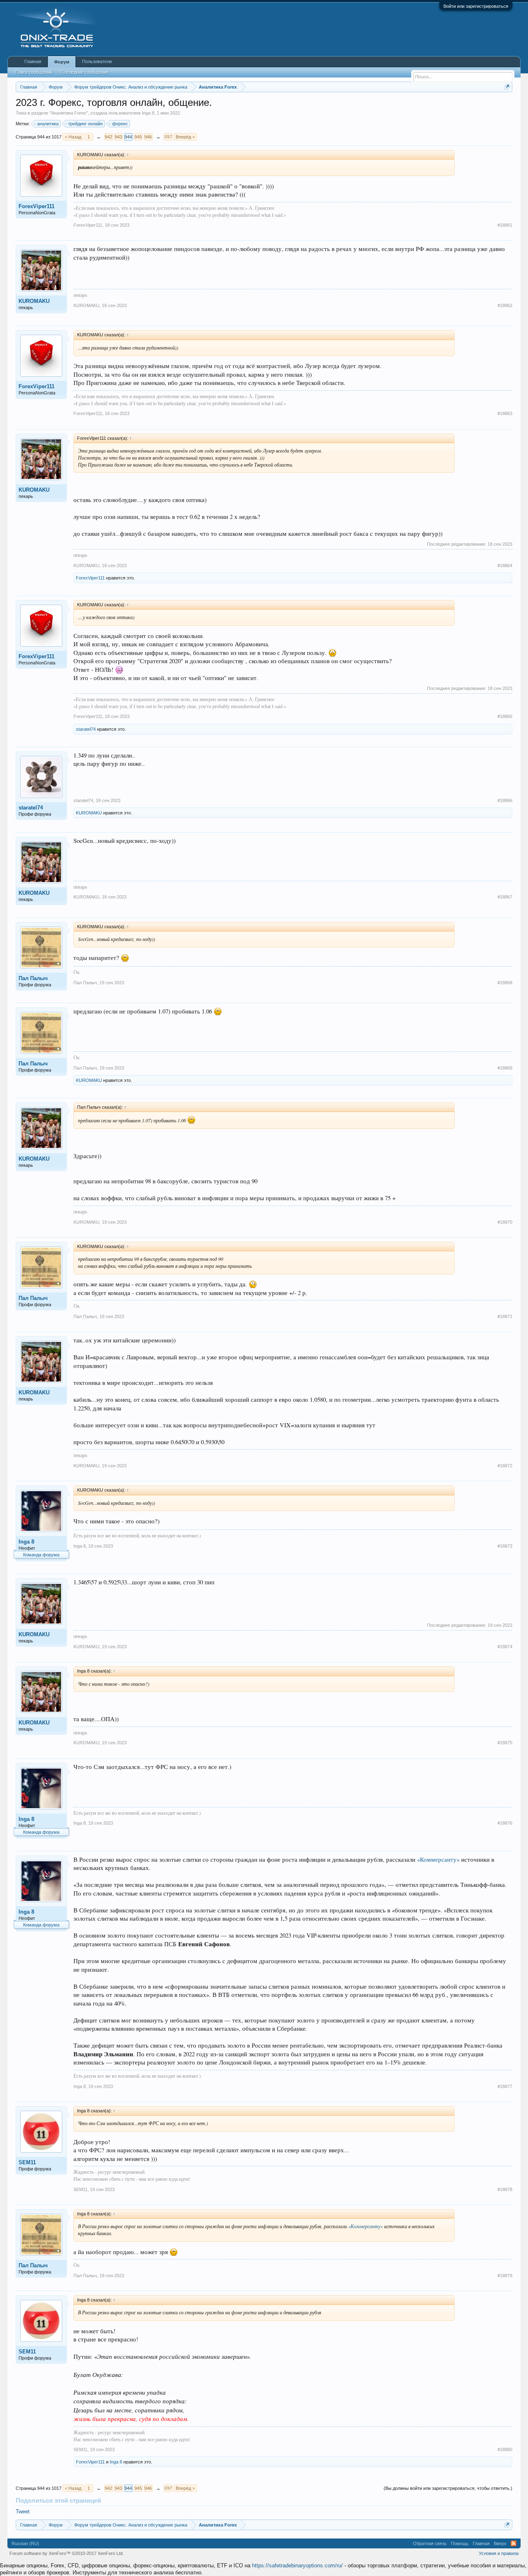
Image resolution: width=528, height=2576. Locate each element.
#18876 (505, 1823)
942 (108, 137)
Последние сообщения (85, 72)
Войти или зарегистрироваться (476, 6)
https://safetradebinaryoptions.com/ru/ (297, 2565)
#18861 (505, 225)
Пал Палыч (33, 978)
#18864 (505, 565)
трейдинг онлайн (85, 124)
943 (118, 137)
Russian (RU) (25, 2543)
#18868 (505, 983)
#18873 (505, 1546)
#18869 (505, 1068)
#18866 (505, 800)
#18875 (505, 1743)
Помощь (460, 2543)
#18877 (505, 2086)
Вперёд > (185, 137)
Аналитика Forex (69, 113)
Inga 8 (148, 113)
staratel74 (86, 729)
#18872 (505, 1466)
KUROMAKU (34, 301)
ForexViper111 (37, 206)
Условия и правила (499, 2553)
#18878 (505, 2189)
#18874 (505, 1647)
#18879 (505, 2276)
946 (148, 137)
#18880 (505, 2449)
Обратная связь (430, 2543)
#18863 (505, 413)
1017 (168, 137)
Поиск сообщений (34, 72)
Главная (33, 61)
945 (138, 137)
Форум (62, 62)
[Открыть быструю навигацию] (507, 87)
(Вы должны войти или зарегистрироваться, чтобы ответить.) (448, 2488)
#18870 (505, 1222)
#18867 (505, 897)
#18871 (505, 1316)
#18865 (505, 716)
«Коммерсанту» (438, 1859)
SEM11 (27, 2162)
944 (128, 137)
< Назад (73, 137)
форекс (120, 124)
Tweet (23, 2511)
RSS (514, 2543)
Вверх (500, 2543)
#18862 (505, 305)
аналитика (48, 124)
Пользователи (97, 61)
